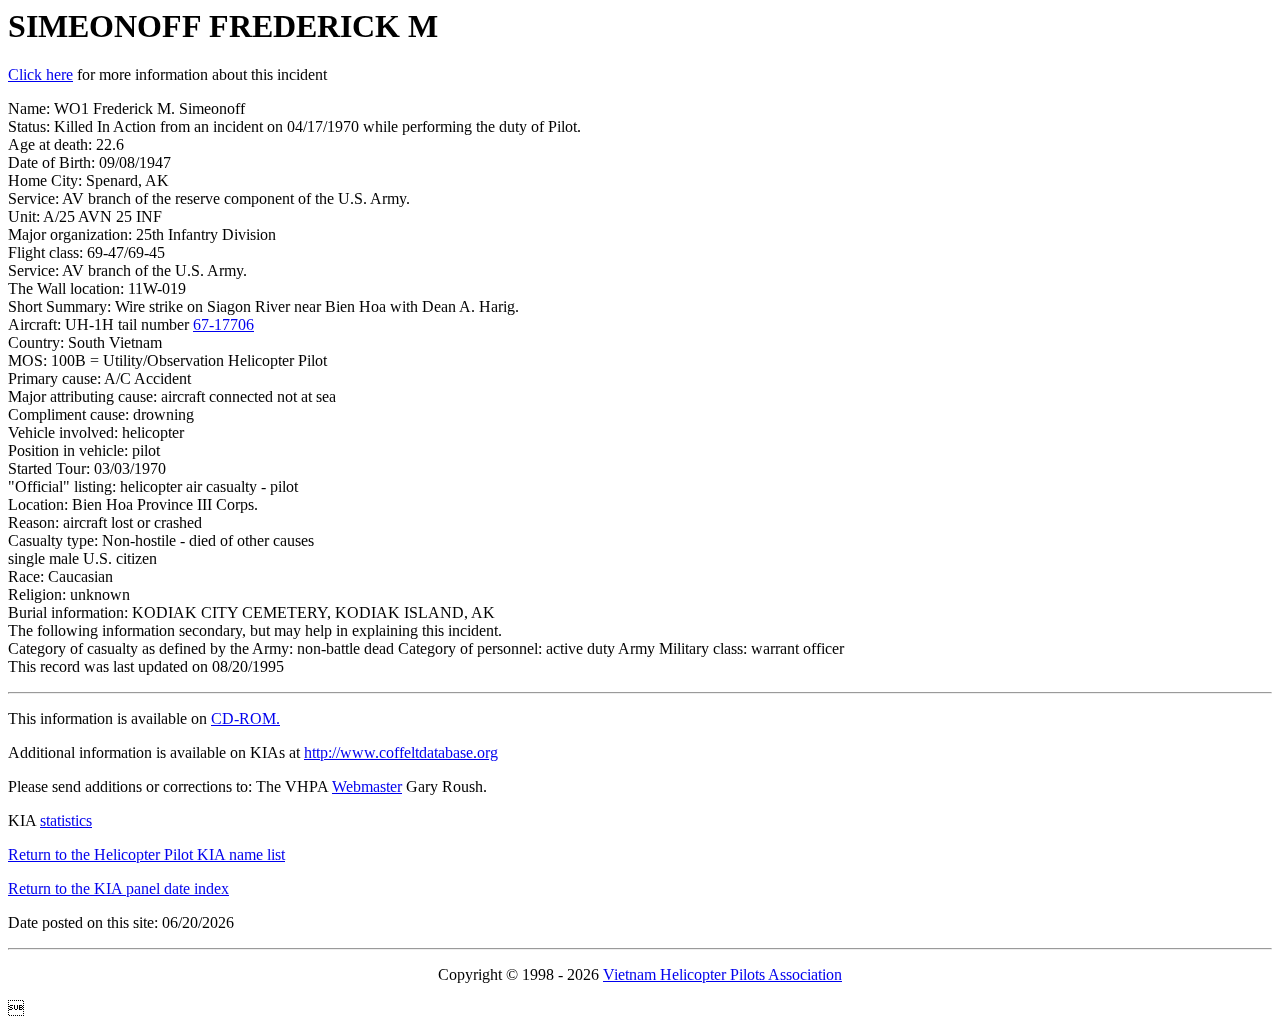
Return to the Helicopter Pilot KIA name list (146, 854)
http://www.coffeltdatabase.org (401, 752)
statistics (66, 820)
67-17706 (223, 324)
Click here (40, 74)
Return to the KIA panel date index (118, 888)
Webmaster (367, 786)
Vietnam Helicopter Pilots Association (722, 974)
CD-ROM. (245, 718)
